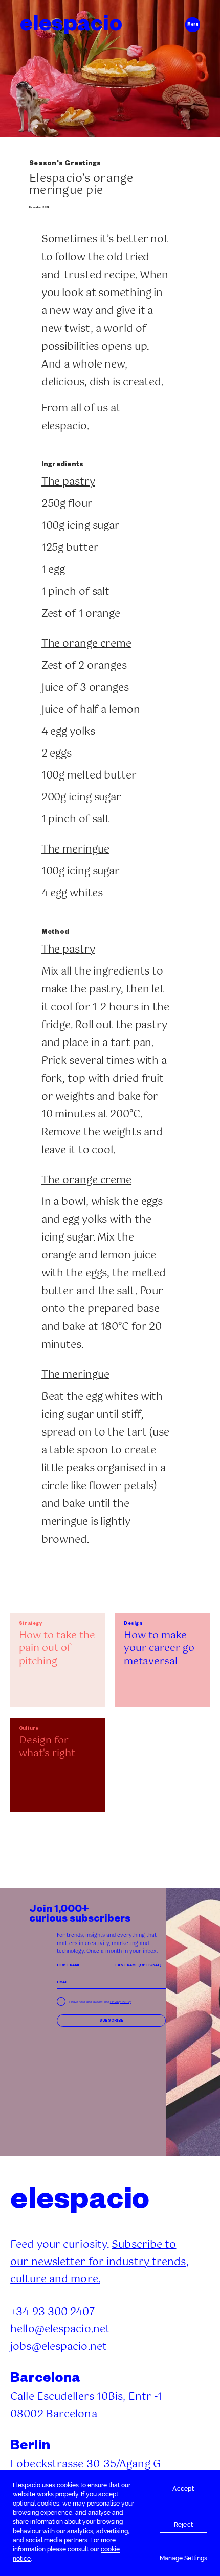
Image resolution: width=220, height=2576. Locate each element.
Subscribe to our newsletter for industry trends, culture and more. (100, 2262)
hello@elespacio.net (60, 2330)
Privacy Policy (120, 2002)
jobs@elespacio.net (59, 2347)
